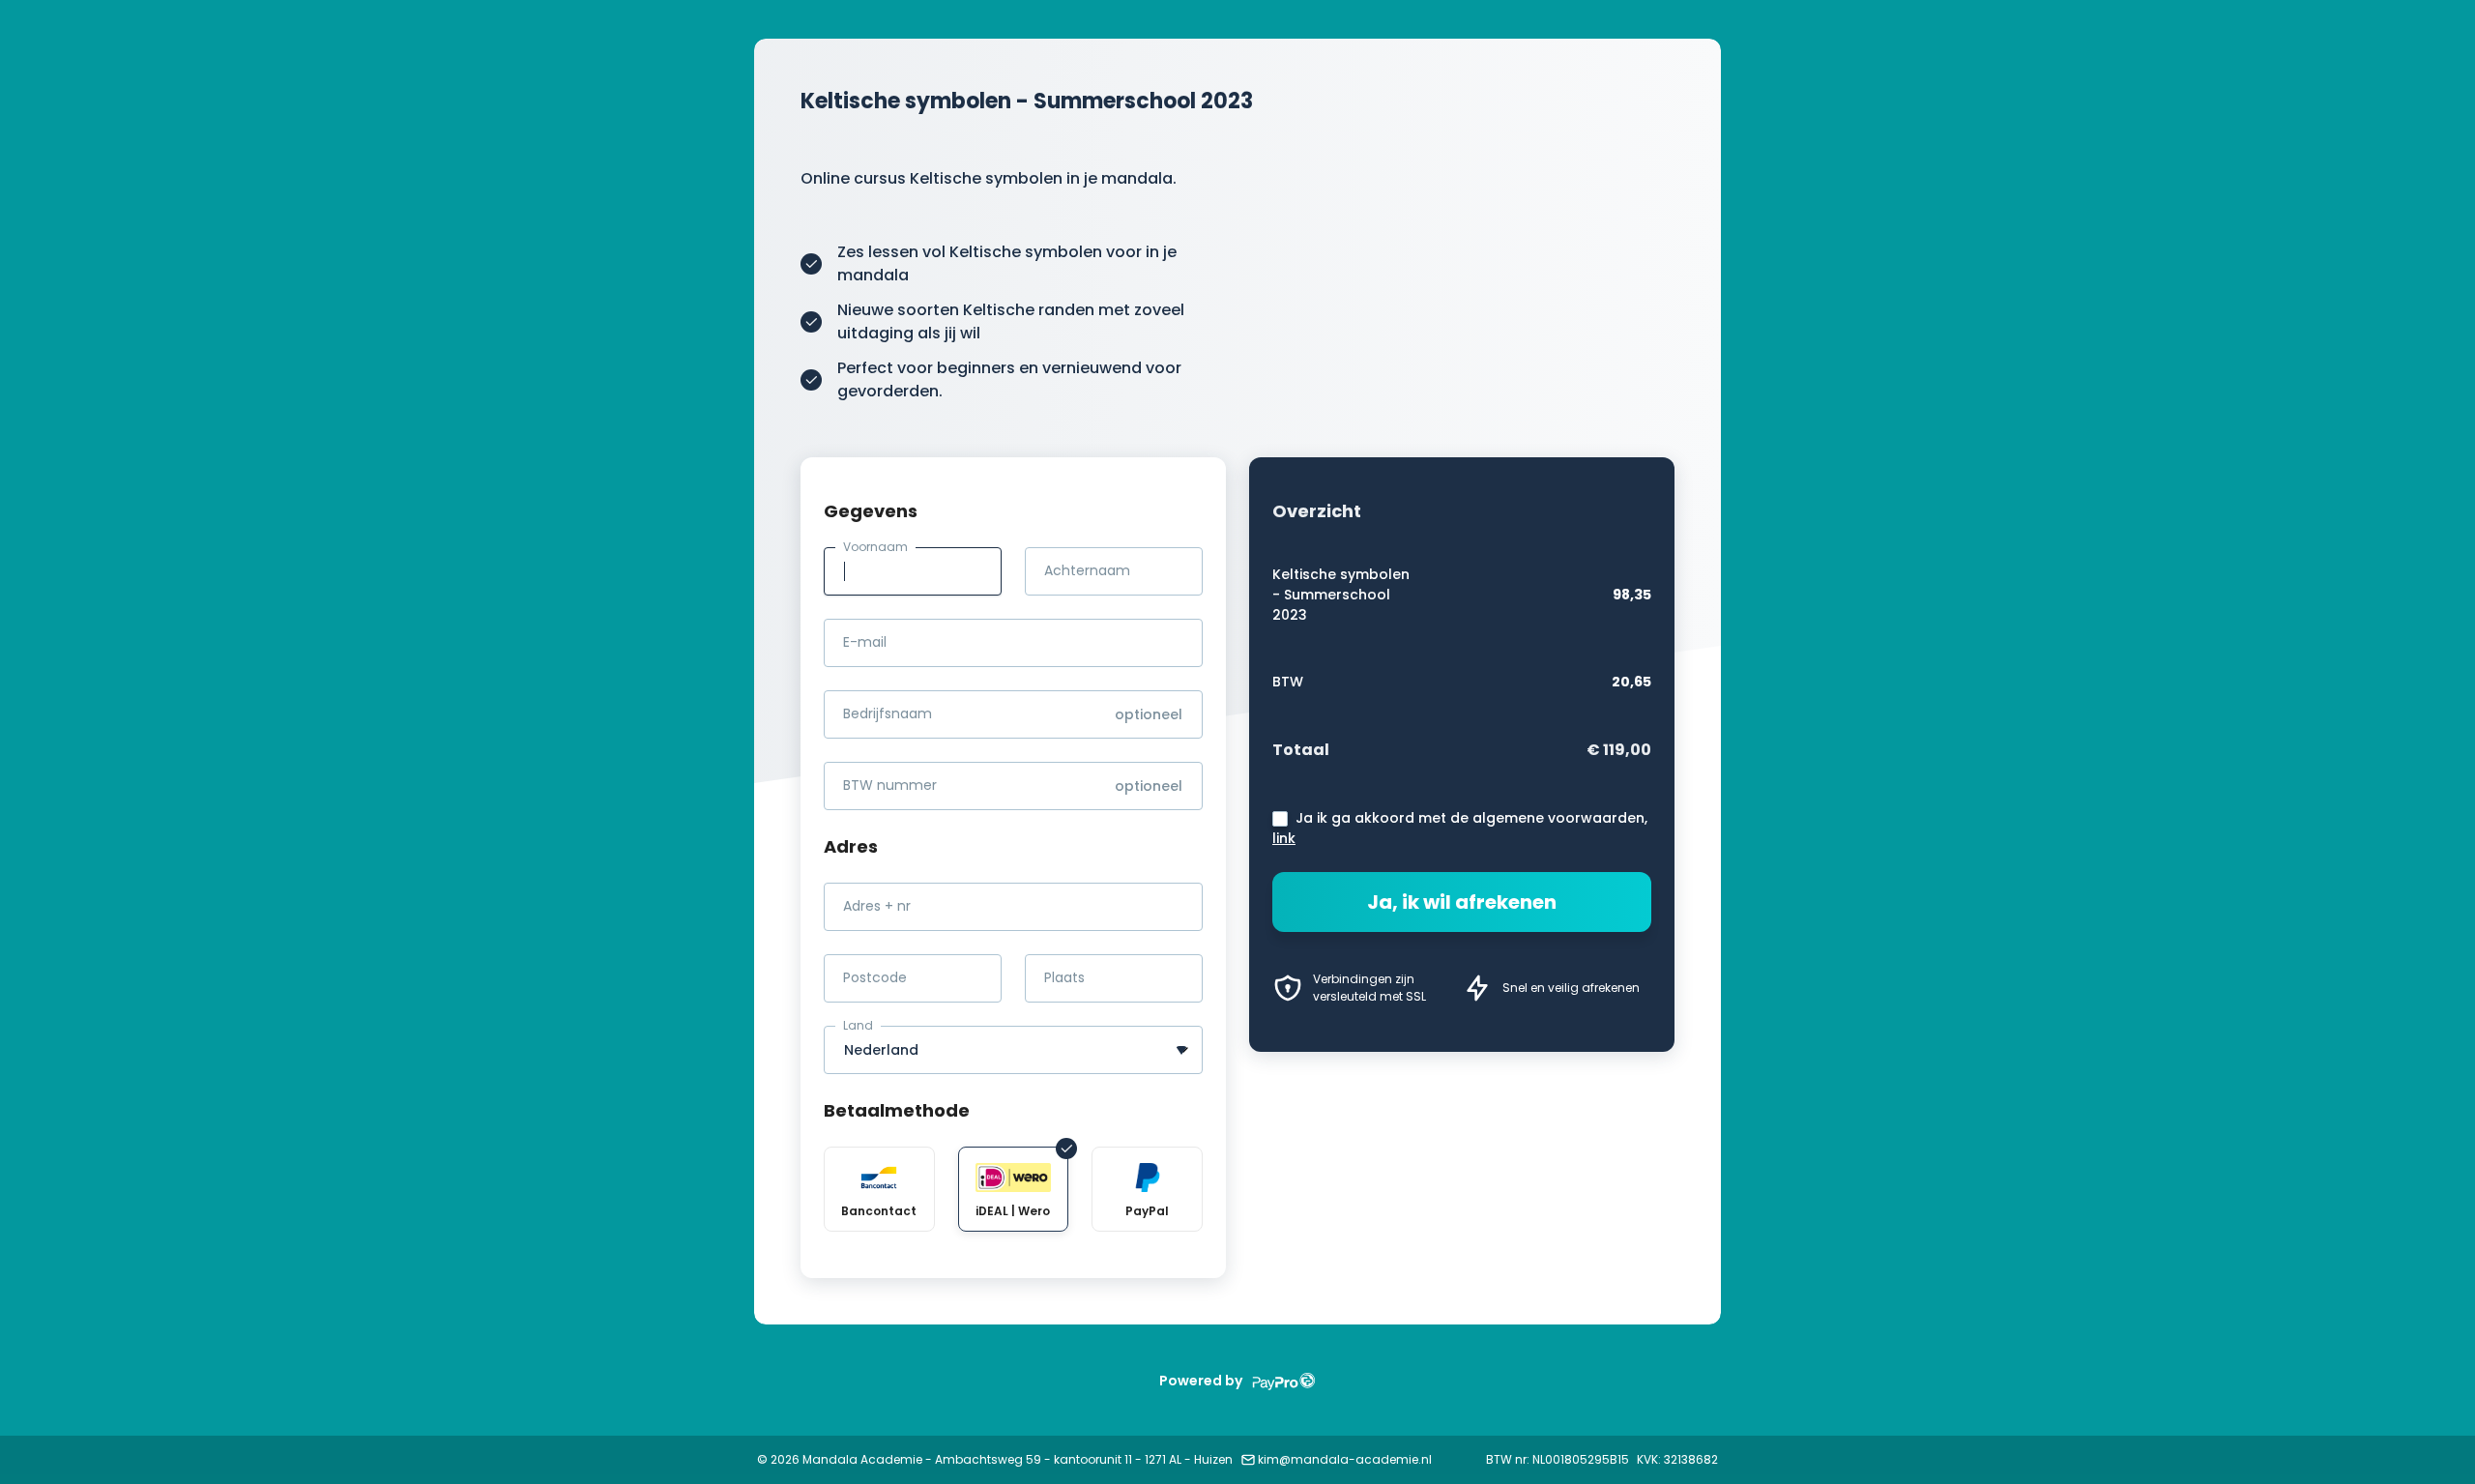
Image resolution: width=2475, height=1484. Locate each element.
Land (858, 1025)
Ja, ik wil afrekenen (1462, 902)
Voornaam (875, 547)
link (1284, 838)
